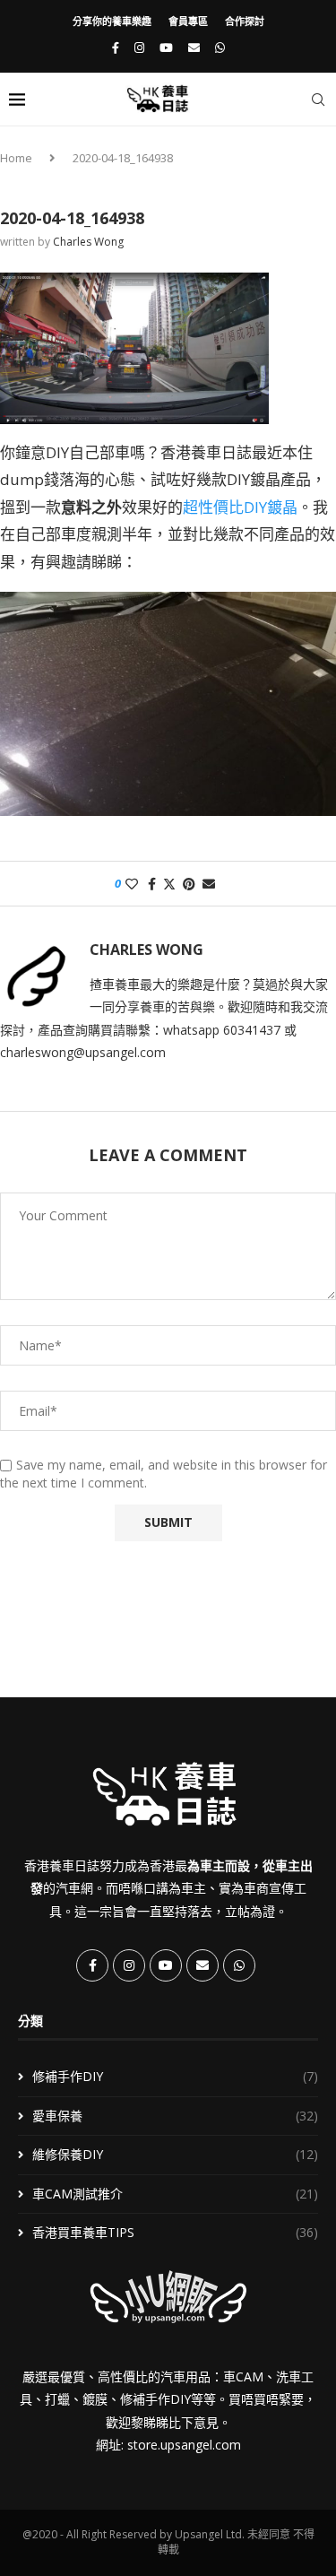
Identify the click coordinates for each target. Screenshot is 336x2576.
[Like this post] (132, 884)
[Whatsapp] (220, 48)
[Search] (318, 100)
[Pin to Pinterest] (189, 884)
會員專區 (188, 21)
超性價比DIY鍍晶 (240, 507)
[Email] (194, 48)
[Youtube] (166, 48)
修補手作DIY (175, 2076)
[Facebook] (116, 48)
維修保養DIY (175, 2154)
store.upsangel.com (184, 2445)
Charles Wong (88, 242)
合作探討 (245, 21)
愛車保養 (175, 2116)
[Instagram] (139, 48)
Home (16, 158)
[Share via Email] (209, 884)
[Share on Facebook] (152, 884)
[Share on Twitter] (169, 884)
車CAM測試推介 (175, 2194)
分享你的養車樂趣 (112, 21)
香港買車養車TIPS (175, 2232)
